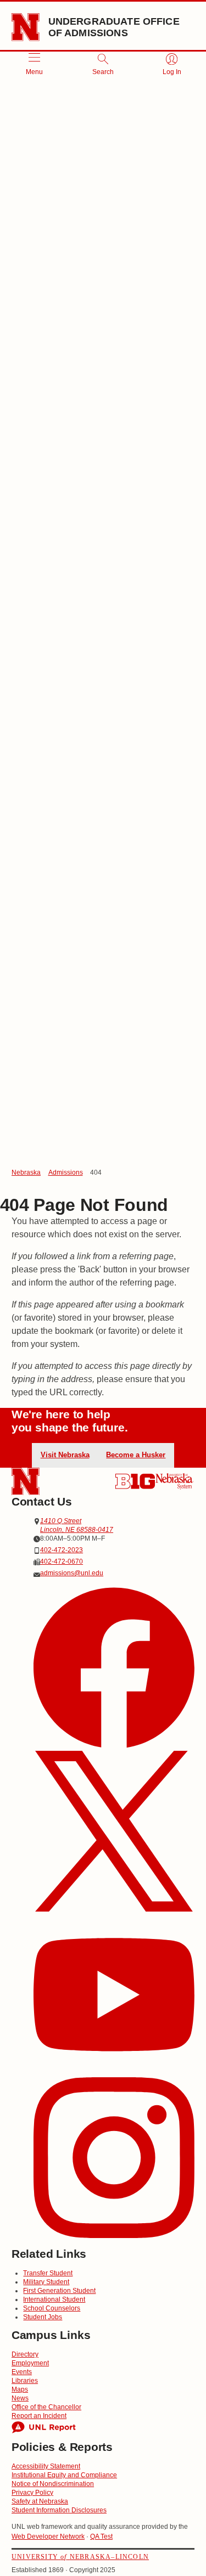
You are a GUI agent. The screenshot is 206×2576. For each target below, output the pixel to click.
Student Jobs (43, 2317)
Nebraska (26, 1173)
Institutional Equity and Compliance (64, 2475)
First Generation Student (59, 2291)
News (20, 2398)
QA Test (101, 2536)
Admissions (66, 1173)
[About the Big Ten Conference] (135, 1481)
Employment (30, 2363)
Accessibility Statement (46, 2466)
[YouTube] (114, 1996)
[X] (114, 1833)
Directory (25, 2354)
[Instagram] (114, 2159)
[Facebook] (114, 1669)
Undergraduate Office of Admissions (114, 27)
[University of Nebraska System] (175, 1481)
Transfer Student (48, 2273)
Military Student (46, 2282)
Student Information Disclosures (59, 2510)
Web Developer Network (48, 2536)
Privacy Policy (32, 2493)
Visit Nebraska (65, 1455)
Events (22, 2372)
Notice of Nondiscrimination (53, 2484)
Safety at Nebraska (40, 2501)
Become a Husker (136, 1455)
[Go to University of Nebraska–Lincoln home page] (26, 27)
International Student (54, 2299)
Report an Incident (39, 2416)
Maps (20, 2389)
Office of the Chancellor (46, 2407)
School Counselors (52, 2308)
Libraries (25, 2381)
